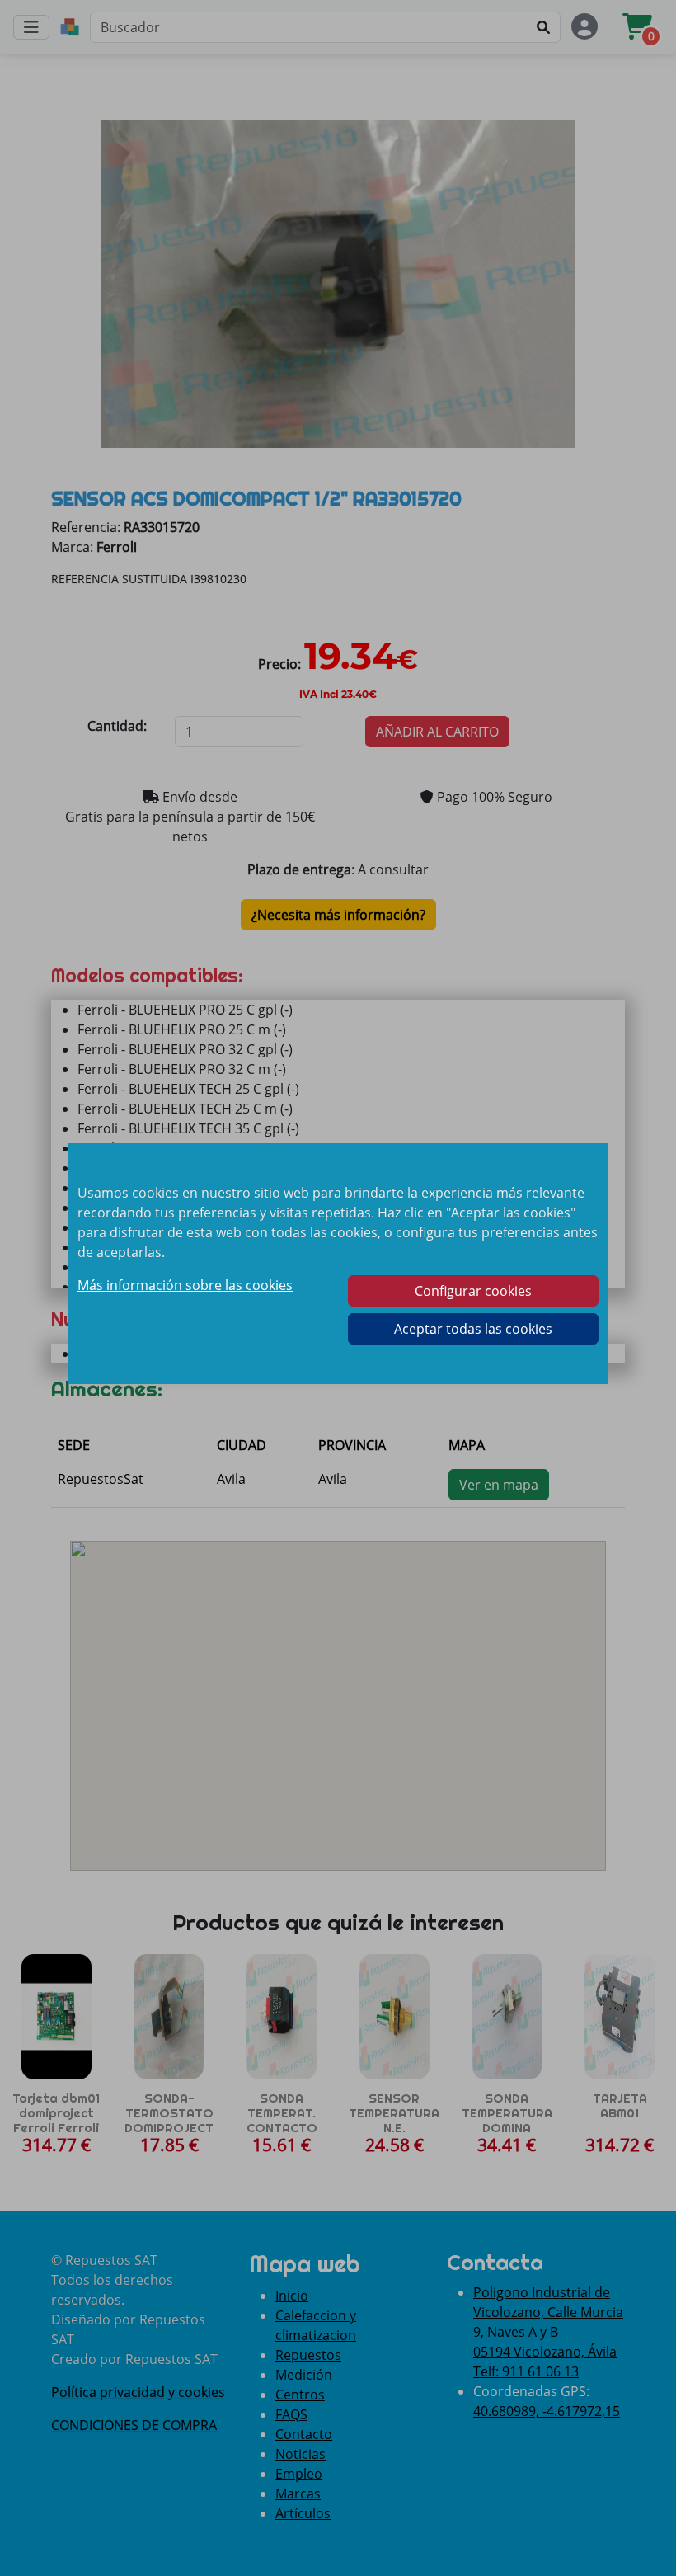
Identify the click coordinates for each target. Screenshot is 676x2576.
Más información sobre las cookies (185, 1285)
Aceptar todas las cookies (473, 1329)
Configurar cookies (473, 1291)
